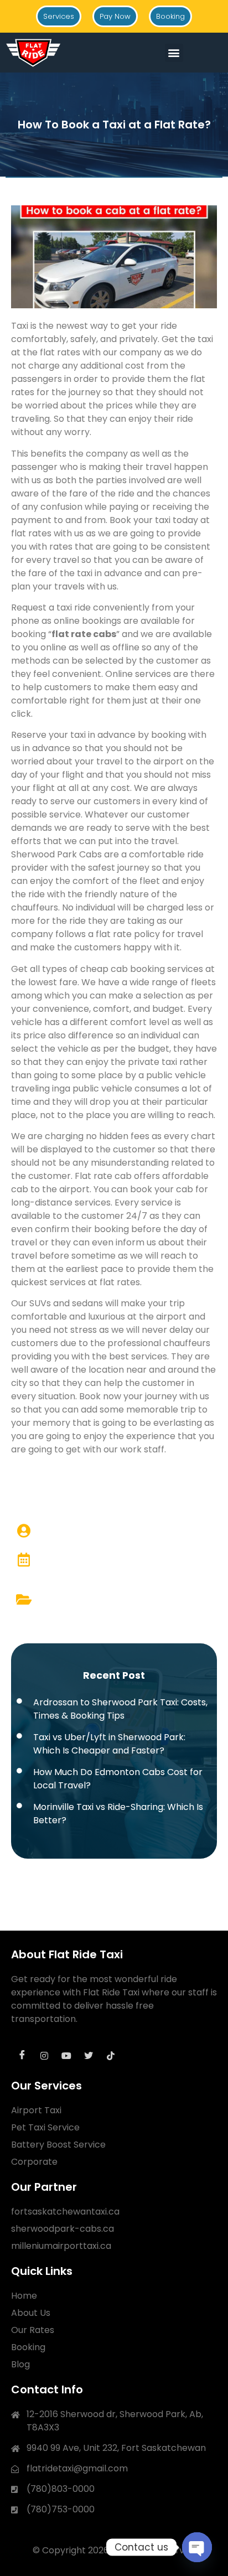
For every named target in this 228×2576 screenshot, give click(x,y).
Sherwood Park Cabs (56, 854)
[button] (174, 53)
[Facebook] (22, 2056)
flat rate (71, 634)
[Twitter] (89, 2056)
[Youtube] (66, 2056)
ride (185, 419)
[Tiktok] (111, 2056)
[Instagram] (44, 2056)
